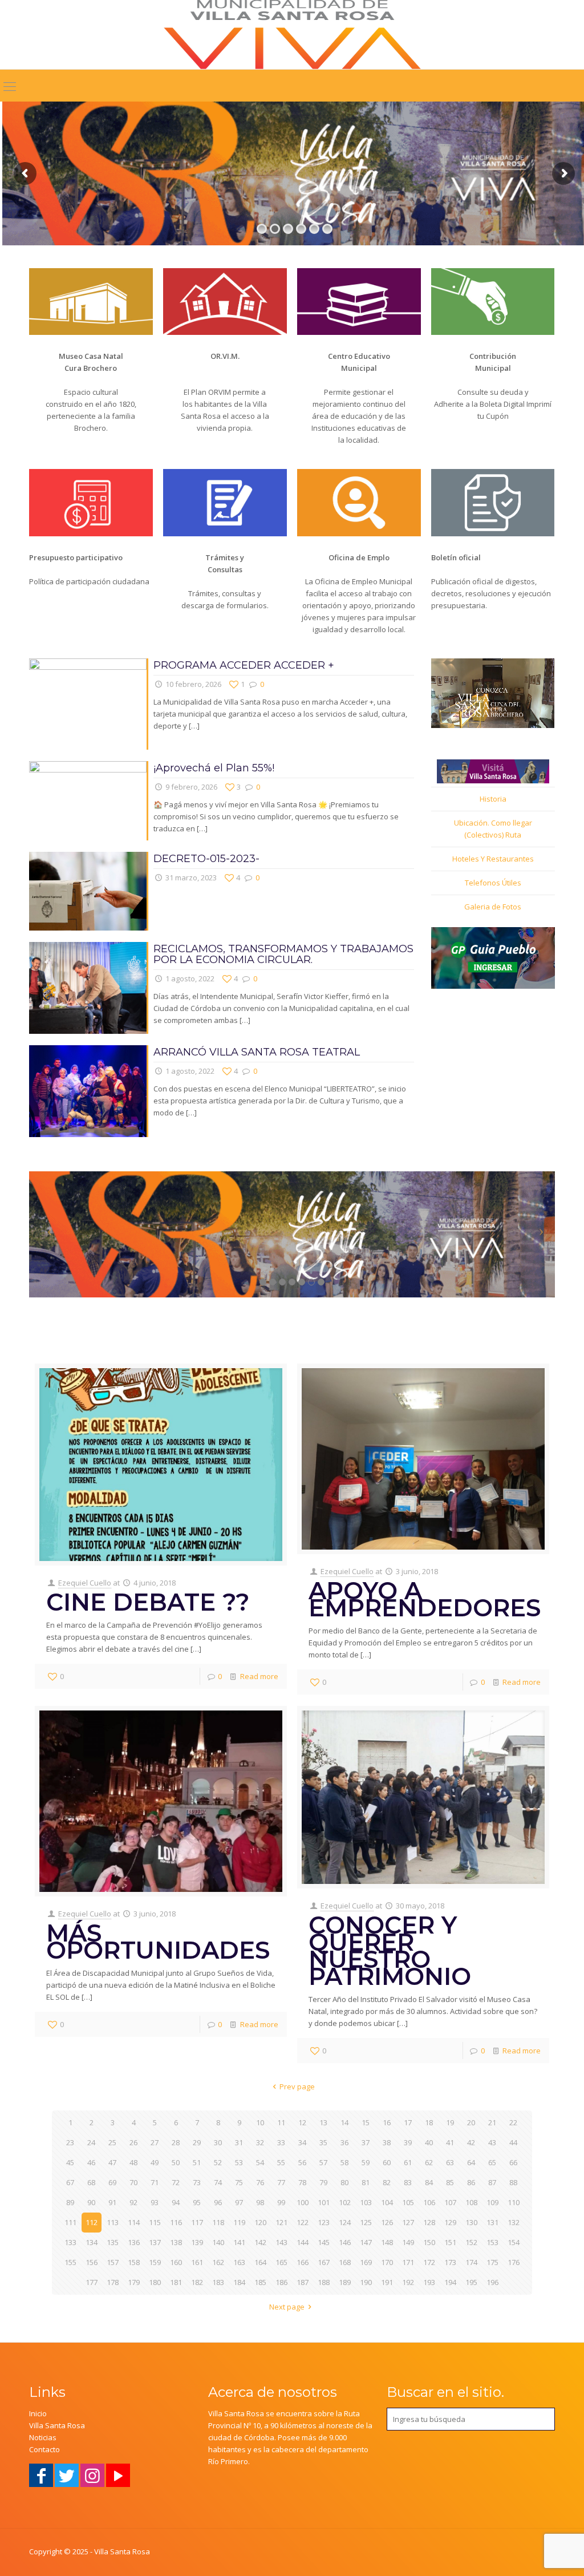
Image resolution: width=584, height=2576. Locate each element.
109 (492, 2202)
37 (366, 2142)
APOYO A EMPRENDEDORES (425, 1599)
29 (197, 2142)
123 (324, 2222)
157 (113, 2262)
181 (176, 2282)
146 (345, 2242)
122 (303, 2222)
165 (281, 2262)
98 (260, 2202)
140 (218, 2242)
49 (155, 2162)
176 (514, 2262)
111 (70, 2222)
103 (366, 2202)
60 (387, 2162)
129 (450, 2222)
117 (197, 2222)
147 (366, 2242)
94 (176, 2202)
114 (134, 2222)
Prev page (297, 2086)
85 (450, 2182)
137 (155, 2242)
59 (366, 2162)
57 (323, 2162)
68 (91, 2182)
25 (112, 2142)
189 (345, 2282)
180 (155, 2282)
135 (113, 2242)
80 (344, 2182)
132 (514, 2222)
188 (324, 2282)
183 (218, 2282)
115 (155, 2222)
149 (408, 2242)
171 (408, 2262)
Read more (259, 1676)
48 (133, 2162)
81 (366, 2182)
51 (197, 2162)
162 (218, 2262)
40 (429, 2142)
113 (113, 2222)
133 (70, 2242)
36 (344, 2142)
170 (387, 2262)
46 (91, 2162)
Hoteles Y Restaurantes (493, 859)
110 (514, 2202)
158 (134, 2262)
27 (155, 2142)
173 (450, 2262)
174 (471, 2262)
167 (324, 2262)
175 (492, 2262)
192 (408, 2282)
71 (155, 2182)
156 (92, 2262)
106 (429, 2202)
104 (387, 2202)
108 (471, 2202)
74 (218, 2182)
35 (323, 2142)
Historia (493, 799)
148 (387, 2242)
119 (239, 2222)
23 (70, 2142)
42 (471, 2142)
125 (366, 2222)
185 (260, 2282)
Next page (287, 2307)
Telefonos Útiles (493, 883)
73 (197, 2182)
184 (239, 2282)
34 (302, 2142)
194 (450, 2282)
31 (239, 2142)
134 (92, 2242)
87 (492, 2182)
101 (324, 2202)
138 (176, 2242)
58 (344, 2162)
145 (324, 2242)
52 (218, 2162)
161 (197, 2262)
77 (281, 2182)
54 (260, 2162)
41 (450, 2142)
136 (134, 2242)
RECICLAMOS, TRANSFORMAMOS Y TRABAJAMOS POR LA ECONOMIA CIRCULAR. (283, 954)
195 (471, 2282)
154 (514, 2242)
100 (303, 2202)
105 (408, 2202)
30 (218, 2142)
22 (513, 2122)
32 (260, 2142)
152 (471, 2242)
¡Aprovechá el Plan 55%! (214, 768)
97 (239, 2202)
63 (450, 2162)
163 (239, 2262)
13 (323, 2122)
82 (387, 2182)
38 (387, 2142)
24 (91, 2142)
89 (70, 2202)
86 (471, 2182)
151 (450, 2242)
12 (302, 2122)
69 (112, 2182)
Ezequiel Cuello (85, 1583)
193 (429, 2282)
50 (176, 2162)
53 (239, 2162)
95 (197, 2202)
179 (134, 2282)
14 (344, 2122)
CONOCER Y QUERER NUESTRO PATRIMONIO (390, 1951)
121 (281, 2222)
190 (366, 2282)
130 (471, 2222)
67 (70, 2182)
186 (281, 2282)
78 (302, 2182)
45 (70, 2162)
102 (345, 2202)
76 (260, 2182)
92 (133, 2202)
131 (492, 2222)
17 (408, 2122)
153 (492, 2242)
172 (429, 2262)
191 (387, 2282)
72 (176, 2182)
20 (471, 2122)
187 (303, 2282)
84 (429, 2182)
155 (70, 2262)
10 (260, 2122)
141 (239, 2242)
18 (429, 2122)
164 (260, 2262)
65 (492, 2162)
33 (281, 2142)
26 (133, 2142)
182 (197, 2282)
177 (92, 2282)
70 (133, 2182)
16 (387, 2122)
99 (281, 2202)
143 (281, 2242)
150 (429, 2242)
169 (366, 2262)
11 (281, 2122)
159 (155, 2262)
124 (345, 2222)
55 (281, 2162)
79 (323, 2182)
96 (218, 2202)
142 (260, 2242)
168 (345, 2262)
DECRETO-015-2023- (206, 859)
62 (429, 2162)
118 (218, 2222)
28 (176, 2142)
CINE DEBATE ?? (148, 1602)
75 (239, 2182)
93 (155, 2202)
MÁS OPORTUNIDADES (158, 1942)
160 (176, 2262)
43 (492, 2142)
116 (176, 2222)
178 (113, 2282)
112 (92, 2222)
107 (450, 2202)
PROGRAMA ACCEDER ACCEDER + (244, 665)
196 (492, 2282)
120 (260, 2222)
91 (112, 2202)
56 (302, 2162)
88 (513, 2182)
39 (408, 2142)
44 (513, 2142)
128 (429, 2222)
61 (408, 2162)
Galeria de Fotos (493, 907)
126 (387, 2222)
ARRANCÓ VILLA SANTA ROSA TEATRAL (257, 1052)
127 (408, 2222)
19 (450, 2122)
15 (366, 2122)
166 (303, 2262)
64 (471, 2162)
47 (112, 2162)
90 (91, 2202)
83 (408, 2182)
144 (303, 2242)
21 (492, 2122)
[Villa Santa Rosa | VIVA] (292, 35)
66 (513, 2162)
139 (197, 2242)
